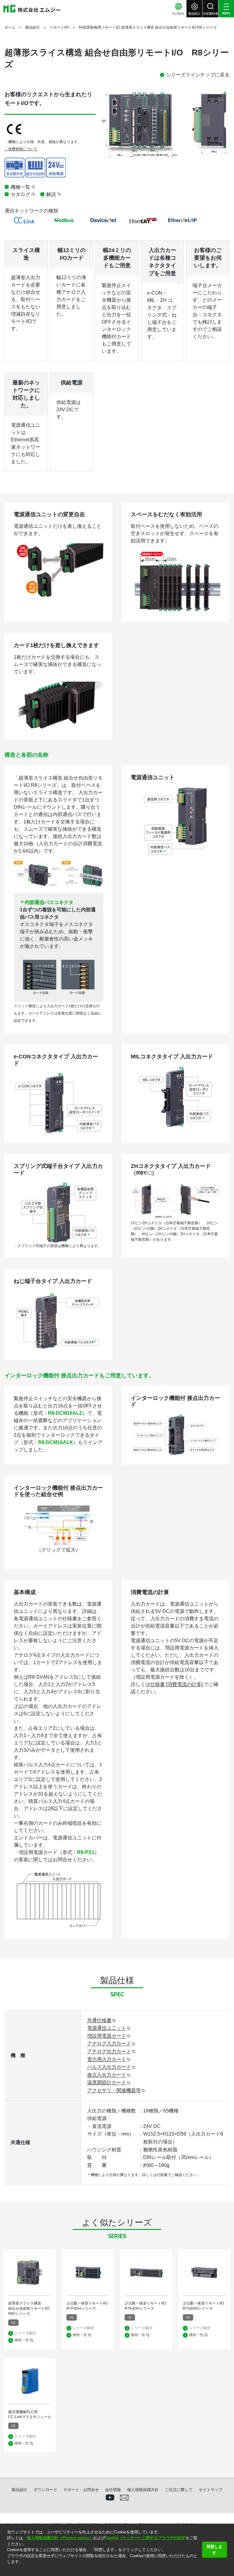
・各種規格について (21, 149)
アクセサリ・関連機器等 (114, 2090)
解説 (51, 194)
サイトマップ (211, 2490)
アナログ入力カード (109, 2043)
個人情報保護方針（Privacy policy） (60, 2538)
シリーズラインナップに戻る (198, 75)
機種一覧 (20, 187)
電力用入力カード (107, 2059)
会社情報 (113, 2490)
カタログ (20, 194)
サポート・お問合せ (81, 2490)
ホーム (10, 27)
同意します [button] (214, 2550)
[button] (8, 2569)
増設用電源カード (107, 2036)
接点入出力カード (107, 2075)
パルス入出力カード (109, 2067)
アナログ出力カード (109, 2051)
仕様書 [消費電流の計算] (177, 1684)
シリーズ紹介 (25, 2333)
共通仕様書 (99, 2020)
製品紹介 (33, 27)
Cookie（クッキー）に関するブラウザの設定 (145, 2538)
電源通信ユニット (107, 2028)
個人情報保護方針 (143, 2490)
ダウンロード (45, 2490)
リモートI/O (59, 27)
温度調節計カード (107, 2082)
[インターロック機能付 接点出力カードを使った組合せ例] (58, 1508)
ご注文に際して (179, 2490)
